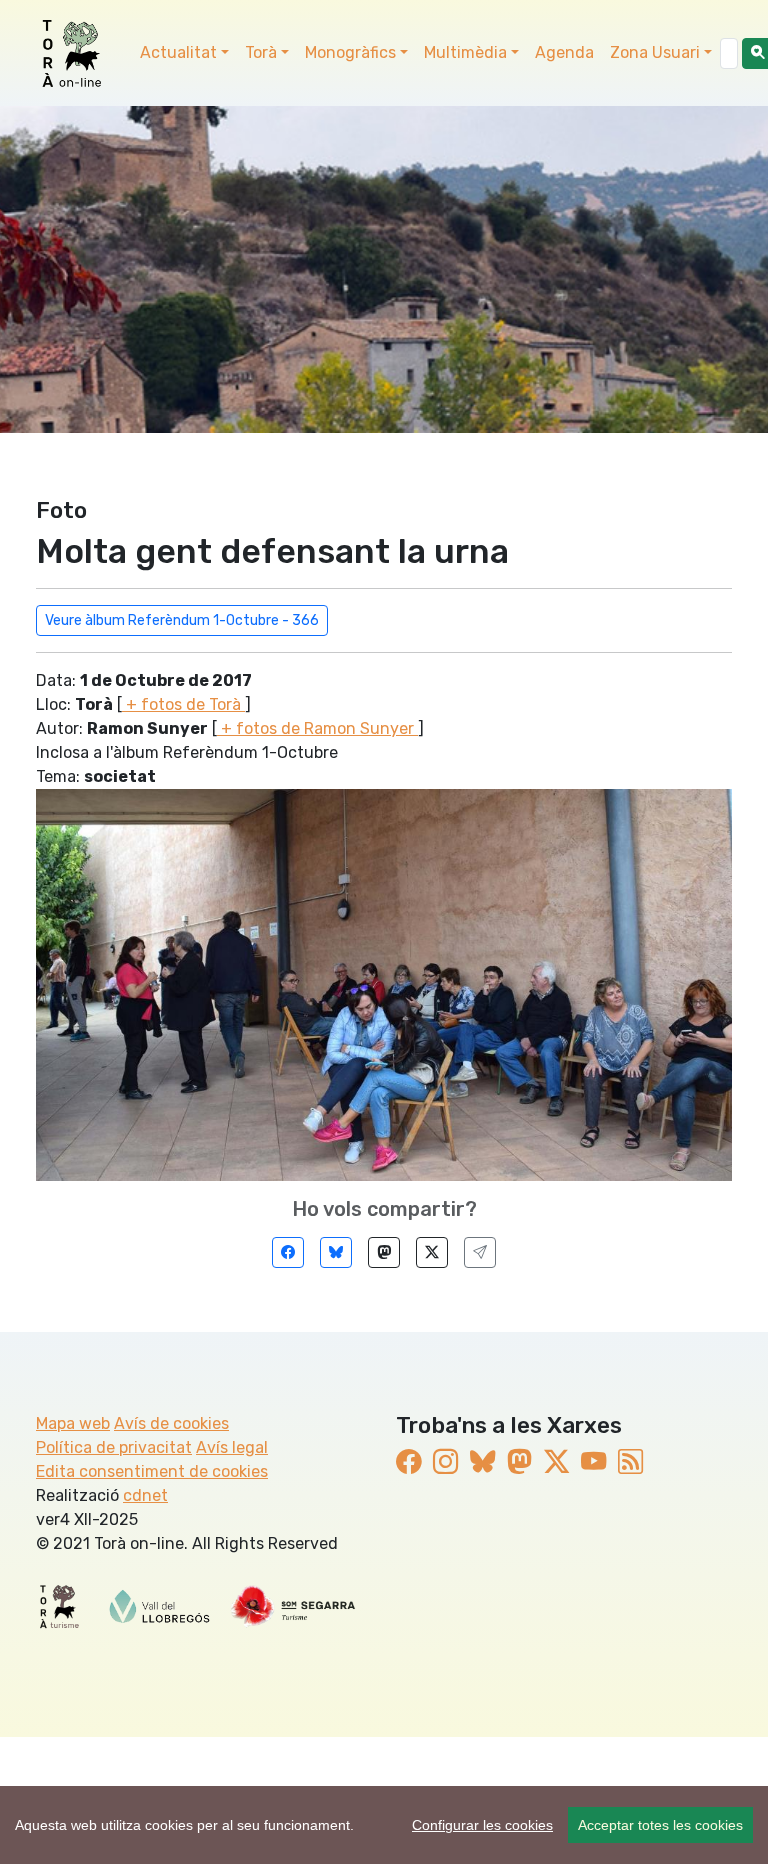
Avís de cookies (171, 1423)
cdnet (145, 1495)
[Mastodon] (384, 1252)
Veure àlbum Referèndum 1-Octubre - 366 (182, 620)
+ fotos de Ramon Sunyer (317, 728)
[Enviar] (480, 1252)
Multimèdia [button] (465, 52)
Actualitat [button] (178, 52)
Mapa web (73, 1423)
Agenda (564, 52)
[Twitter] (432, 1252)
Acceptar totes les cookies (660, 1825)
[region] (384, 1825)
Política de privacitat (114, 1447)
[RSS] (630, 1462)
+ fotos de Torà (183, 704)
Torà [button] (261, 52)
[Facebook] (288, 1252)
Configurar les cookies (482, 1825)
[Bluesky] (336, 1252)
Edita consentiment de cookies (152, 1471)
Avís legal (232, 1447)
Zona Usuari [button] (655, 52)
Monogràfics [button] (350, 52)
